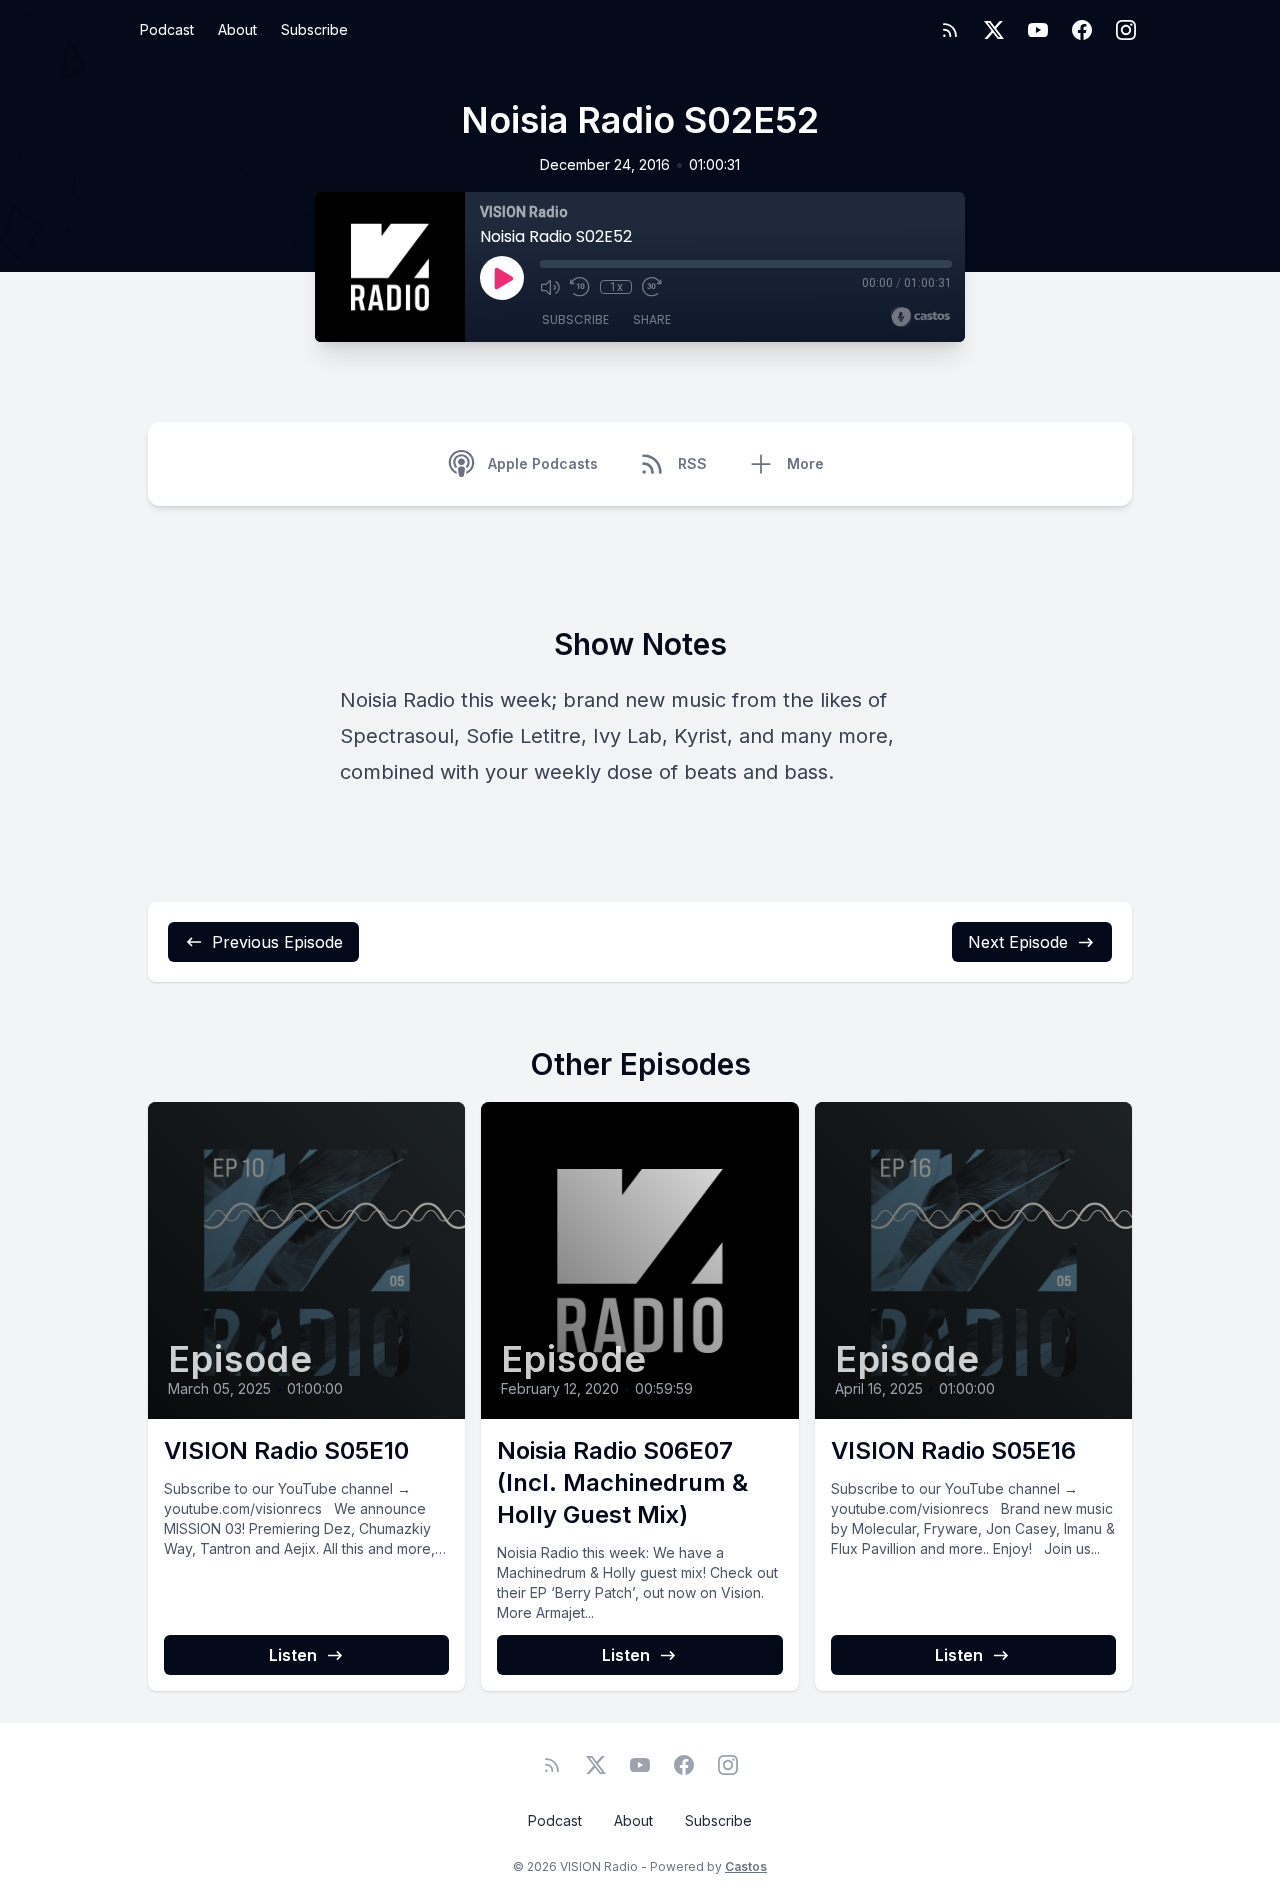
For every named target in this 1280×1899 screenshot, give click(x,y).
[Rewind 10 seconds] (580, 287)
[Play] (502, 278)
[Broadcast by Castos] (920, 317)
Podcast (167, 29)
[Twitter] (994, 30)
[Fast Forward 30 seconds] (652, 287)
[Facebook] (1082, 30)
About (237, 29)
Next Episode (1018, 942)
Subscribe (314, 29)
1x (616, 287)
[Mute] (550, 287)
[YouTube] (1038, 30)
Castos (746, 1866)
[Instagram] (1126, 30)
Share (652, 319)
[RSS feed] (950, 30)
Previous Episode (277, 942)
